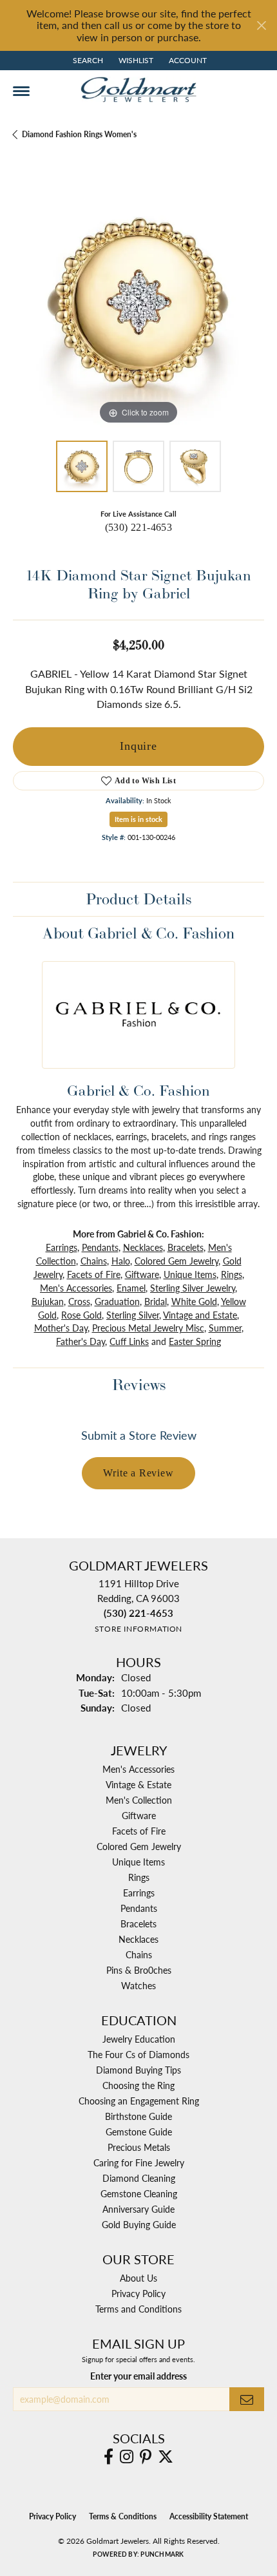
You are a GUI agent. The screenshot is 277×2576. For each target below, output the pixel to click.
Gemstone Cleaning (139, 2193)
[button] (87, 61)
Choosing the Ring (138, 2085)
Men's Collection (139, 1800)
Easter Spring (195, 1341)
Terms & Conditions (123, 2516)
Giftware (142, 1274)
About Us (138, 2278)
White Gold (194, 1301)
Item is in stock (138, 819)
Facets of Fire (94, 1274)
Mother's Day (61, 1328)
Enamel (131, 1288)
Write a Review (138, 1473)
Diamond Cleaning (139, 2178)
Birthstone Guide (138, 2116)
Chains (94, 1261)
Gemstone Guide (139, 2132)
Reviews (139, 1385)
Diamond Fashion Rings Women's (79, 134)
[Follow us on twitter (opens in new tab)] (166, 2457)
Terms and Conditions (138, 2309)
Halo (121, 1261)
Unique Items (190, 1274)
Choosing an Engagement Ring (139, 2101)
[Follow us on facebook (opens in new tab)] (109, 2457)
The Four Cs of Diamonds (138, 2054)
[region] (138, 302)
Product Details (138, 899)
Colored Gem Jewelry (177, 1261)
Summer (225, 1328)
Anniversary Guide (138, 2209)
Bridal (156, 1301)
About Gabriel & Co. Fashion (138, 933)
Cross (79, 1301)
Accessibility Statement (209, 2516)
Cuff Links (129, 1341)
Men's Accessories (76, 1288)
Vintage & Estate (138, 1784)
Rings (232, 1274)
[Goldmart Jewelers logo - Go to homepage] (138, 90)
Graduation (117, 1301)
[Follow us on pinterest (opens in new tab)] (146, 2457)
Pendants (100, 1247)
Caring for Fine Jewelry (139, 2162)
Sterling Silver (133, 1315)
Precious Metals (139, 2147)
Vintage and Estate (200, 1315)
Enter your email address (138, 2376)
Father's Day (81, 1341)
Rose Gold (81, 1315)
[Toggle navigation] (21, 91)
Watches (138, 1985)
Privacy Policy (138, 2293)
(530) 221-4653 (139, 527)
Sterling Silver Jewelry (193, 1288)
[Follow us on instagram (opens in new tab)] (127, 2457)
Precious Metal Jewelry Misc (148, 1328)
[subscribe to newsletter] (247, 2399)
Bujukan (48, 1301)
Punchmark (162, 2554)
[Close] (261, 25)
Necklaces (143, 1247)
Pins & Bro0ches (139, 1970)
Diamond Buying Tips (138, 2070)
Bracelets (186, 1247)
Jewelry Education (139, 2039)
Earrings (62, 1247)
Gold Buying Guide (139, 2224)
